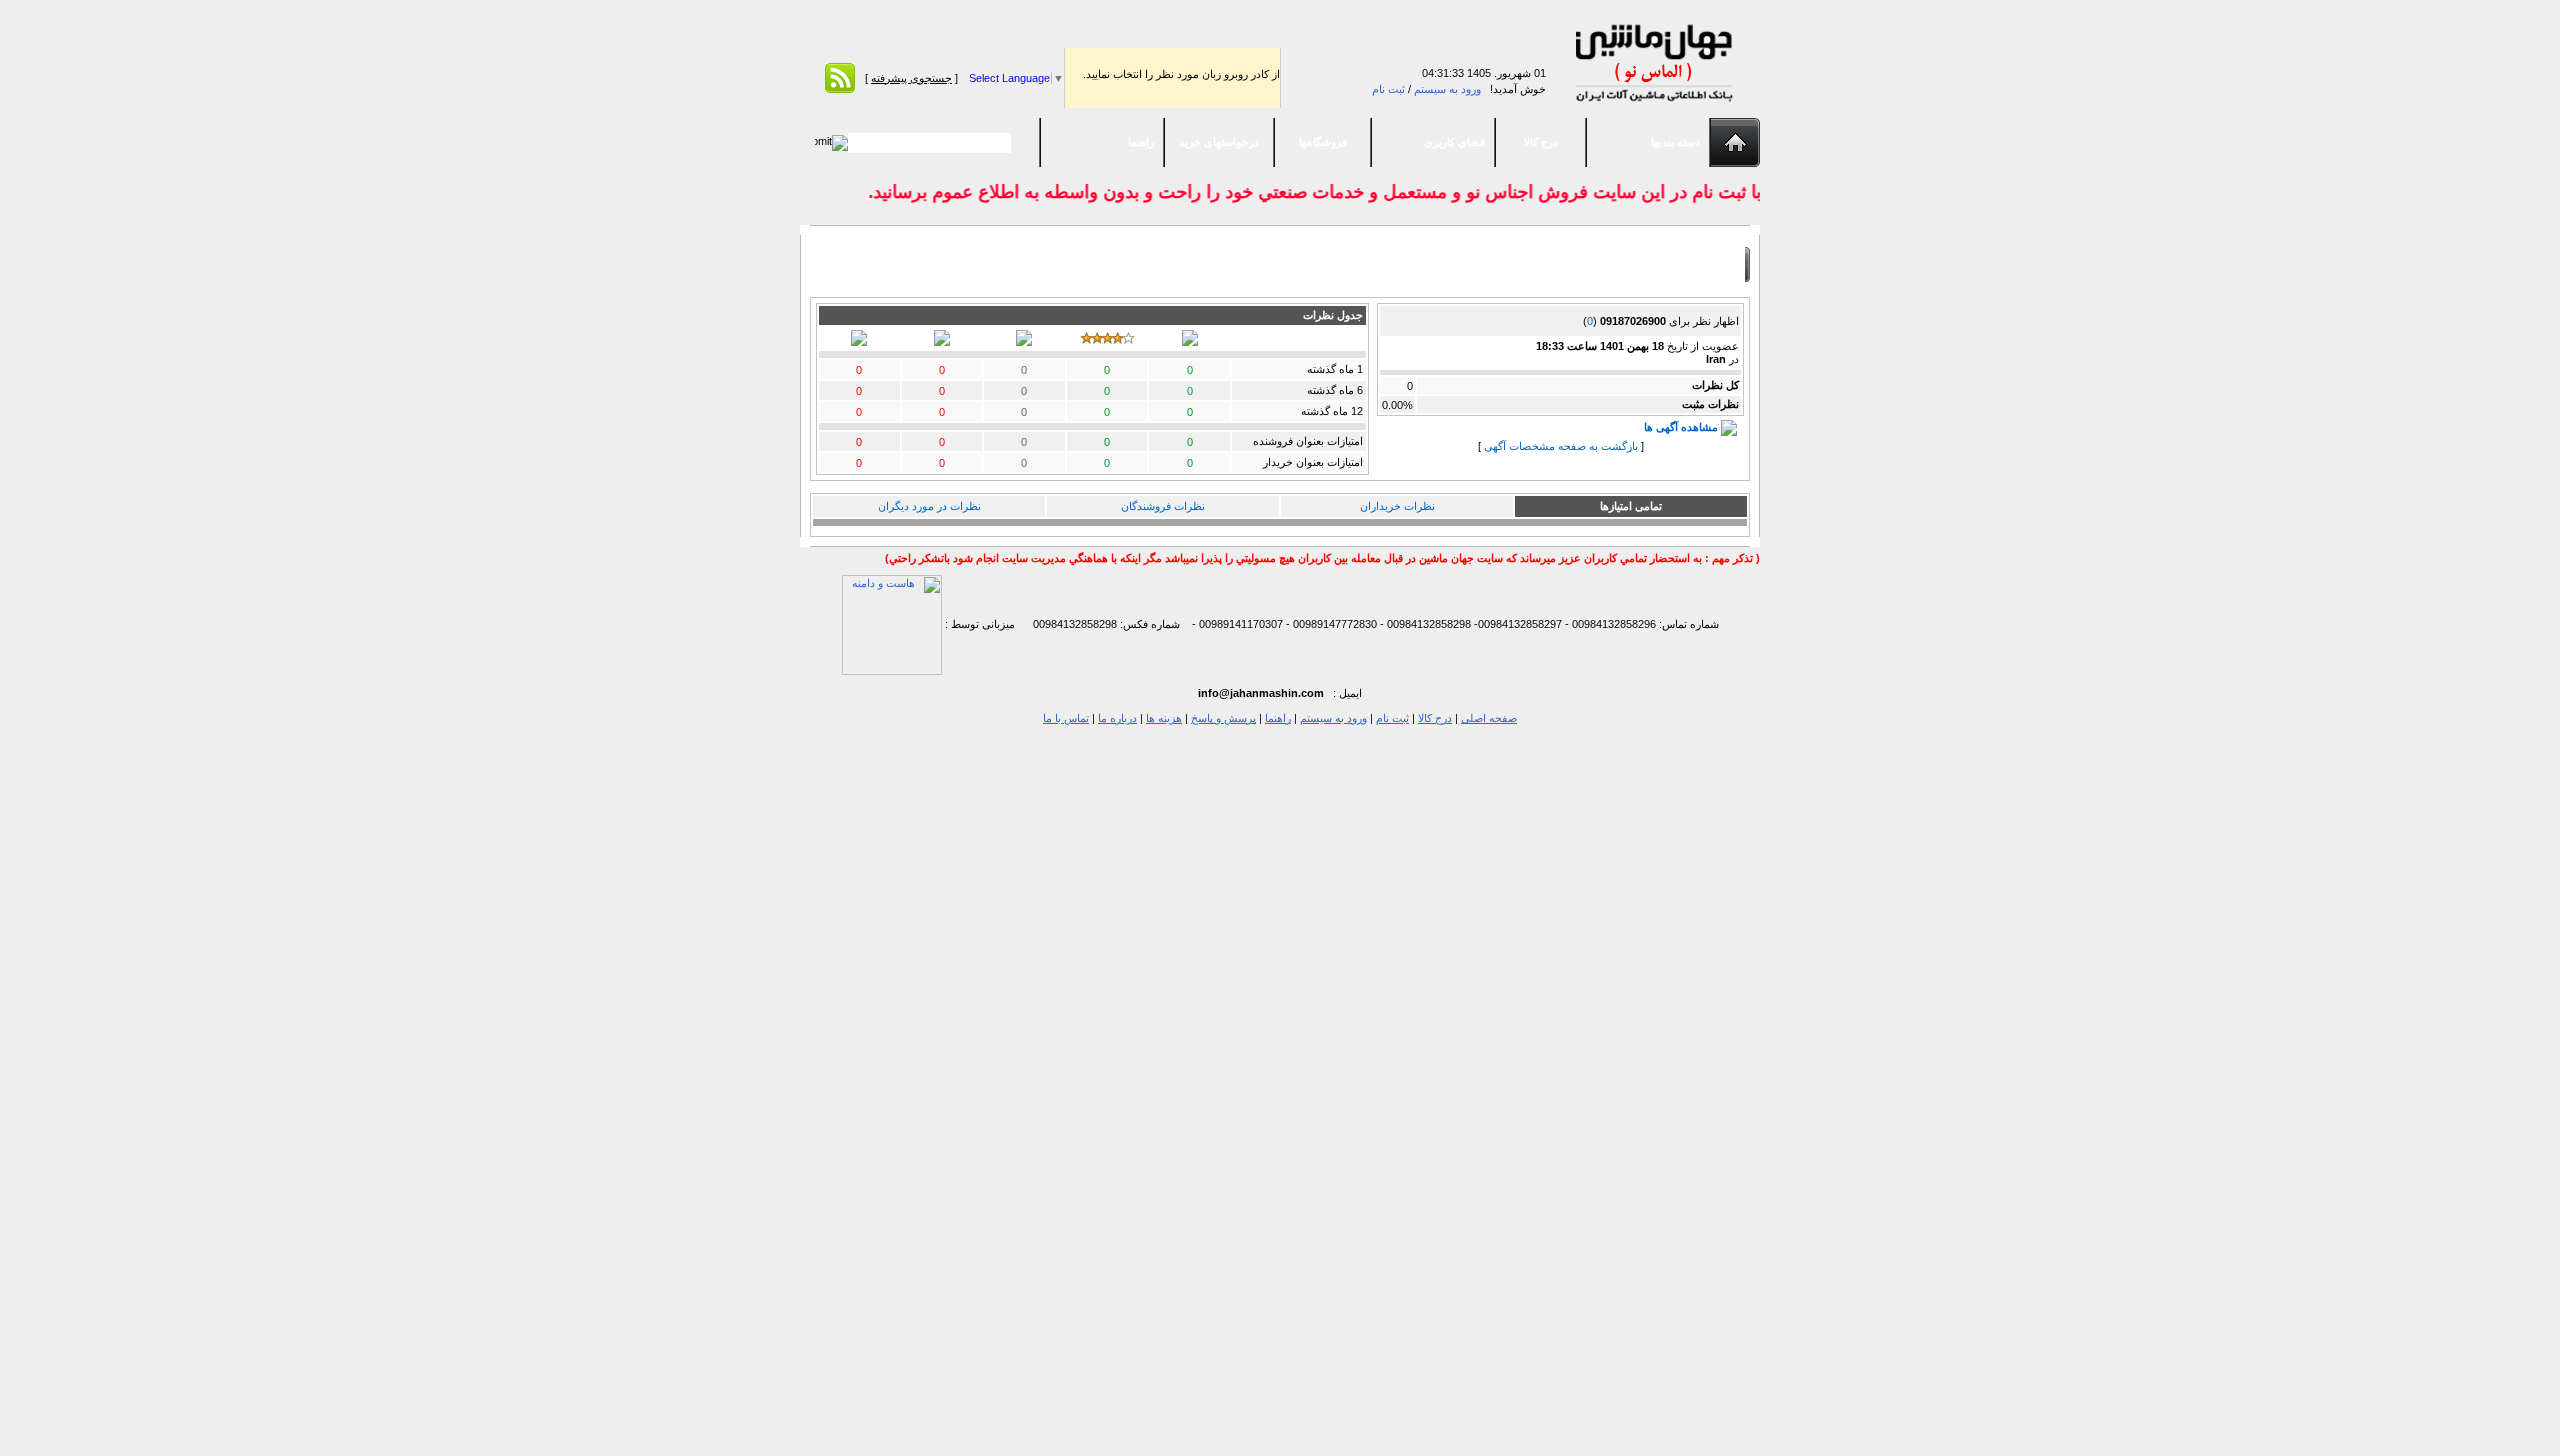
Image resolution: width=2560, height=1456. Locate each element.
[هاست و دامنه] (892, 624)
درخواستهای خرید (1219, 142)
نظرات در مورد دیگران (929, 506)
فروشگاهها (1323, 142)
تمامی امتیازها (1631, 506)
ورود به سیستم (1447, 89)
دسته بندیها (1675, 142)
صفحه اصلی (1489, 718)
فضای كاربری (1454, 142)
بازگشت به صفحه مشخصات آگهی (1561, 446)
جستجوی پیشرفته (911, 78)
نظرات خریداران (1397, 506)
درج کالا (1541, 142)
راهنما (1141, 142)
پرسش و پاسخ (1223, 718)
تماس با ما (1066, 718)
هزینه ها (1164, 718)
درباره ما (1117, 718)
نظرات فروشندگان (1163, 506)
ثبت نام (1388, 89)
